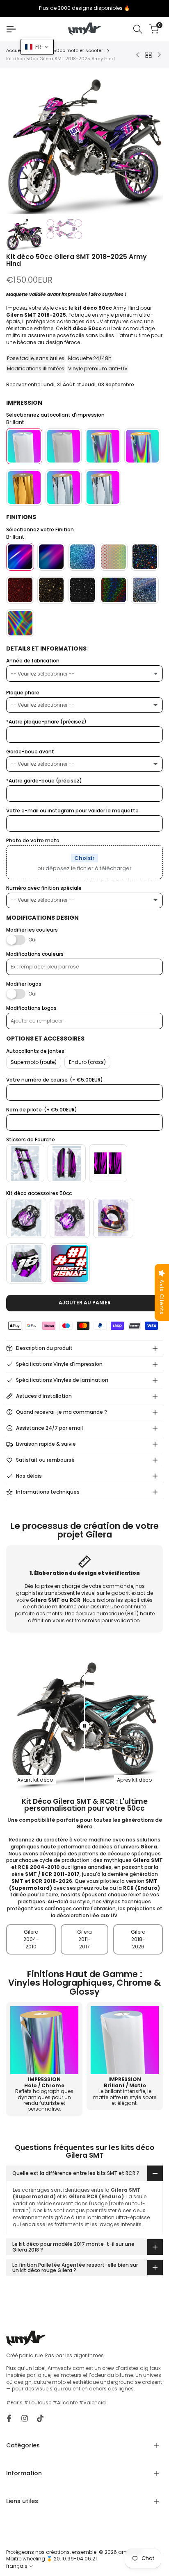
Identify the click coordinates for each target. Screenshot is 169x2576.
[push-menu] (11, 29)
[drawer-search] (138, 29)
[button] (37, 47)
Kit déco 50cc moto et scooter (68, 51)
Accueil (15, 51)
